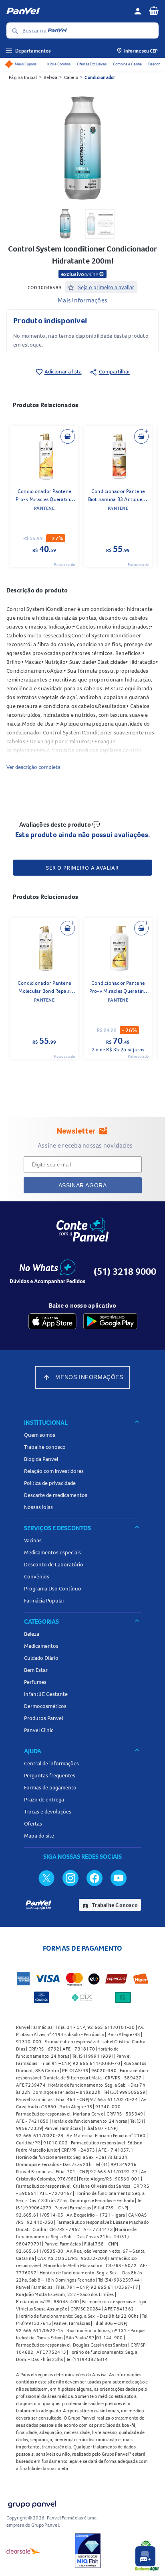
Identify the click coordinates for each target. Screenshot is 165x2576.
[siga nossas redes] (46, 1878)
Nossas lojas (38, 1507)
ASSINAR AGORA (83, 1185)
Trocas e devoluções (48, 1811)
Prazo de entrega (44, 1799)
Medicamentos (41, 1646)
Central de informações (51, 1763)
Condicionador (100, 77)
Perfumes (35, 1682)
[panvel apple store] (52, 1321)
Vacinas (33, 1540)
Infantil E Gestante (46, 1694)
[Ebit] (88, 2551)
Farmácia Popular (44, 1600)
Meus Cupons (26, 64)
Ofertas (33, 1823)
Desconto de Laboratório (54, 1564)
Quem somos (40, 1435)
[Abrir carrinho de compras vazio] (154, 10)
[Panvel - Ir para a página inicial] (67, 11)
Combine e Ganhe (127, 64)
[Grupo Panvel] (32, 2503)
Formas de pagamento (50, 1787)
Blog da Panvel (41, 1459)
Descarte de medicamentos (56, 1495)
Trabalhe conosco (45, 1447)
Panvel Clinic (39, 1730)
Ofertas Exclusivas (92, 64)
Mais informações (82, 300)
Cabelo (71, 77)
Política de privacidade (50, 1483)
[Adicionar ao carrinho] (68, 436)
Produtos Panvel (43, 1718)
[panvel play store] (110, 1321)
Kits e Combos (59, 64)
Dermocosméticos (45, 1706)
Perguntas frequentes (50, 1775)
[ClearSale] (24, 2551)
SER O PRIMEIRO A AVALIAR (82, 868)
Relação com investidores (54, 1471)
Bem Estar (36, 1670)
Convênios (37, 1576)
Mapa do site (39, 1836)
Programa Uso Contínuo (53, 1588)
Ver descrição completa (33, 767)
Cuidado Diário (41, 1658)
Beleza (51, 77)
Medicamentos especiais (52, 1552)
